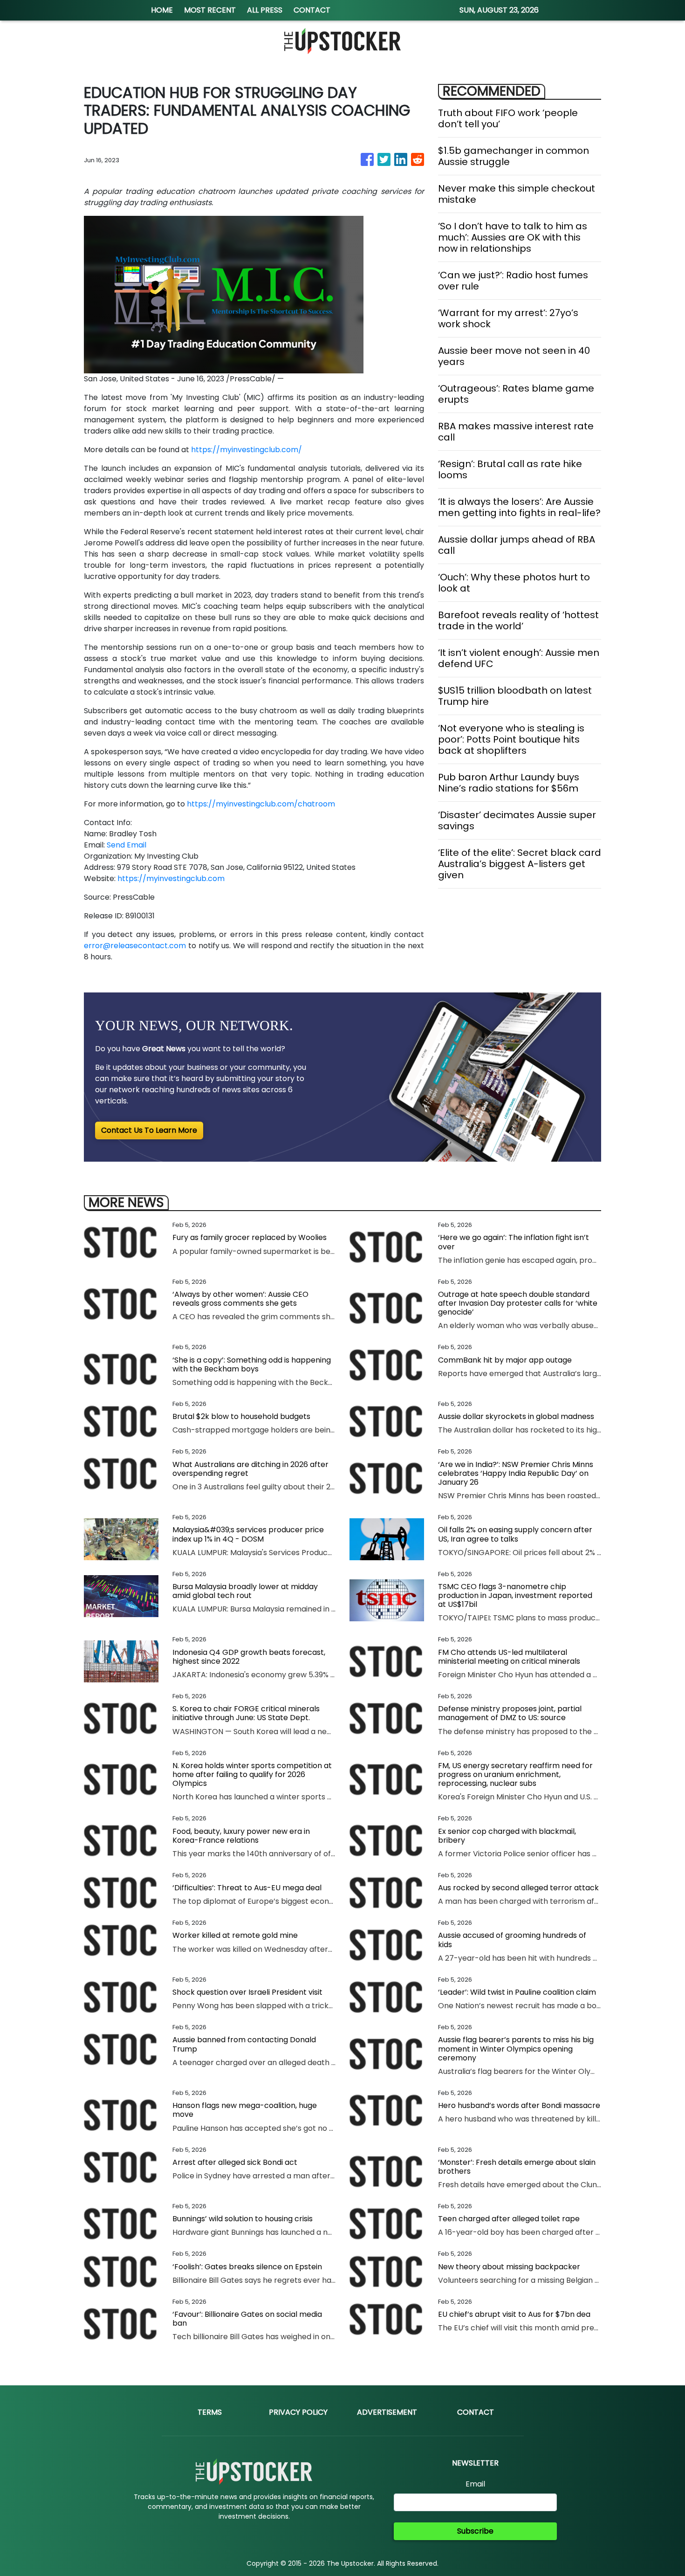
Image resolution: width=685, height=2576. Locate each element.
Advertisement (387, 2412)
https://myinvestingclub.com (171, 878)
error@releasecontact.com (135, 946)
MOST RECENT (210, 10)
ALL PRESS (265, 10)
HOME (162, 10)
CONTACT (312, 10)
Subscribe (475, 2531)
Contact (476, 2412)
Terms (210, 2412)
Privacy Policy (298, 2412)
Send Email (127, 845)
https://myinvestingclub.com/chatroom (261, 804)
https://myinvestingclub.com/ (247, 450)
